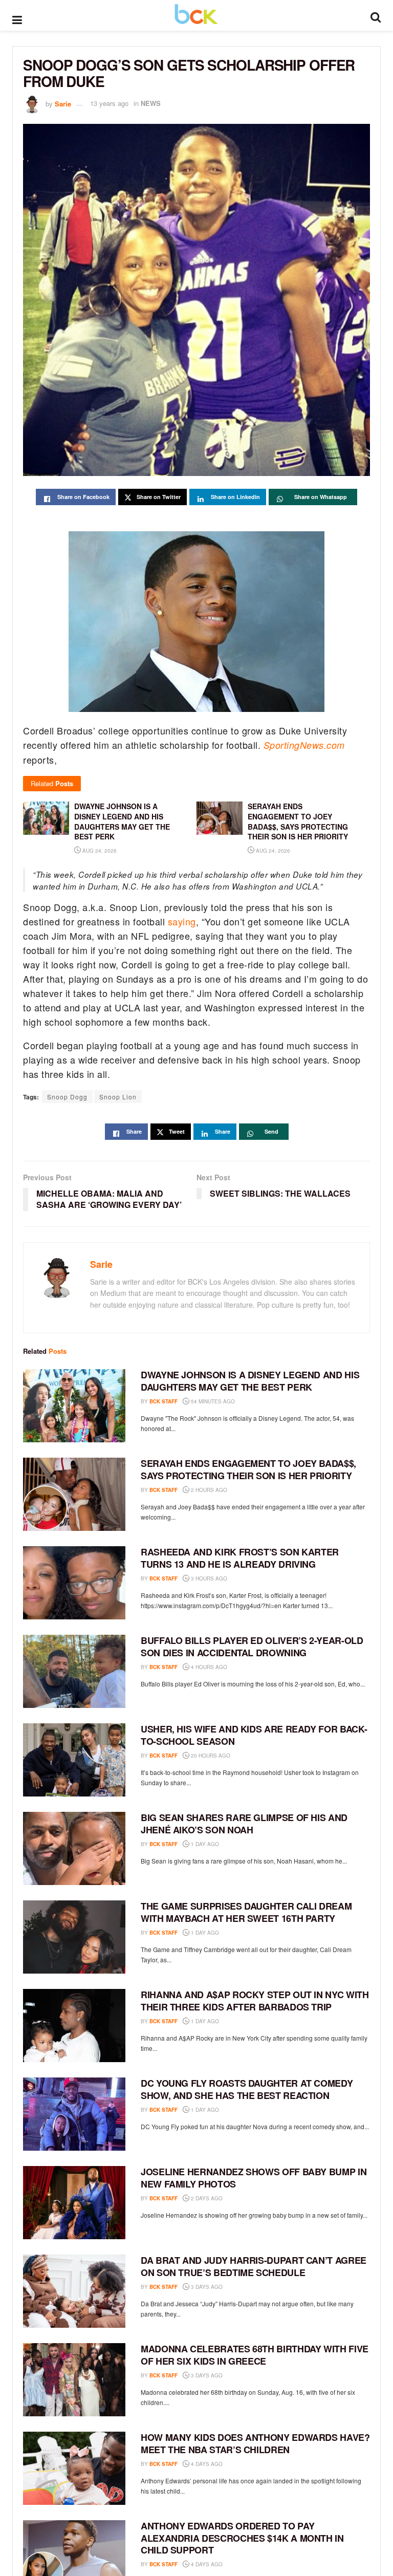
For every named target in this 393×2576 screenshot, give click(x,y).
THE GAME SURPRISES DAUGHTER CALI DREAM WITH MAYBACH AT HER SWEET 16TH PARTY (246, 1912)
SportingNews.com (304, 745)
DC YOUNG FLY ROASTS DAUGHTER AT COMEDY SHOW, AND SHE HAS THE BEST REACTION (247, 2089)
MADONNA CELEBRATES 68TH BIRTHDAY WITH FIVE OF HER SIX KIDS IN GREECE (255, 2355)
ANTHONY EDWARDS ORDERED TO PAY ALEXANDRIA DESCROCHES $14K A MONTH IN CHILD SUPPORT (242, 2538)
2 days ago (206, 2198)
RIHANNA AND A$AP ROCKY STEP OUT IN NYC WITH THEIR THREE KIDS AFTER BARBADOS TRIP (255, 2000)
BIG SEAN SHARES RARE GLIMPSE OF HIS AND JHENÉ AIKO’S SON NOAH (244, 1823)
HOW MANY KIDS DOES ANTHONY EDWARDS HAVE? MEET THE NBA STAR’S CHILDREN (255, 2443)
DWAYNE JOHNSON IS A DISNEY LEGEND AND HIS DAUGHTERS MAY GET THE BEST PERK (250, 1381)
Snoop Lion (118, 1097)
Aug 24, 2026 (99, 851)
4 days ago (206, 2464)
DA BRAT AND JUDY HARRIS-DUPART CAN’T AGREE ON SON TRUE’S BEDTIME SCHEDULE (254, 2266)
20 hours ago (210, 1756)
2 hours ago (208, 1490)
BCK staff (163, 1401)
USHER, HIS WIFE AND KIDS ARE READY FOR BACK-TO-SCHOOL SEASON (254, 1735)
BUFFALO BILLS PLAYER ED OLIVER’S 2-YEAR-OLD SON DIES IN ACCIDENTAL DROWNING (252, 1646)
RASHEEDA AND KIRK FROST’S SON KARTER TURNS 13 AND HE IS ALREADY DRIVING (240, 1558)
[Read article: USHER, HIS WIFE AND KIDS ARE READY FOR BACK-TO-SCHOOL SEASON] (74, 1760)
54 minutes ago (212, 1401)
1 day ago (204, 1844)
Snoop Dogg (67, 1097)
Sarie (63, 103)
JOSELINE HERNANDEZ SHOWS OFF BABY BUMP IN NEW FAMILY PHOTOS (254, 2178)
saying (182, 921)
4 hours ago (208, 1667)
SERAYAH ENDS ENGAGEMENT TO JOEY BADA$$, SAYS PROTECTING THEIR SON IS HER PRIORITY (248, 1469)
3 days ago (206, 2287)
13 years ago (109, 103)
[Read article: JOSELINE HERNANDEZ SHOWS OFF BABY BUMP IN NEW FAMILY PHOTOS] (74, 2203)
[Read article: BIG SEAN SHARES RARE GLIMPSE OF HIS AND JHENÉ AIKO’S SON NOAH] (74, 1848)
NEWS (151, 103)
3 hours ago (208, 1578)
